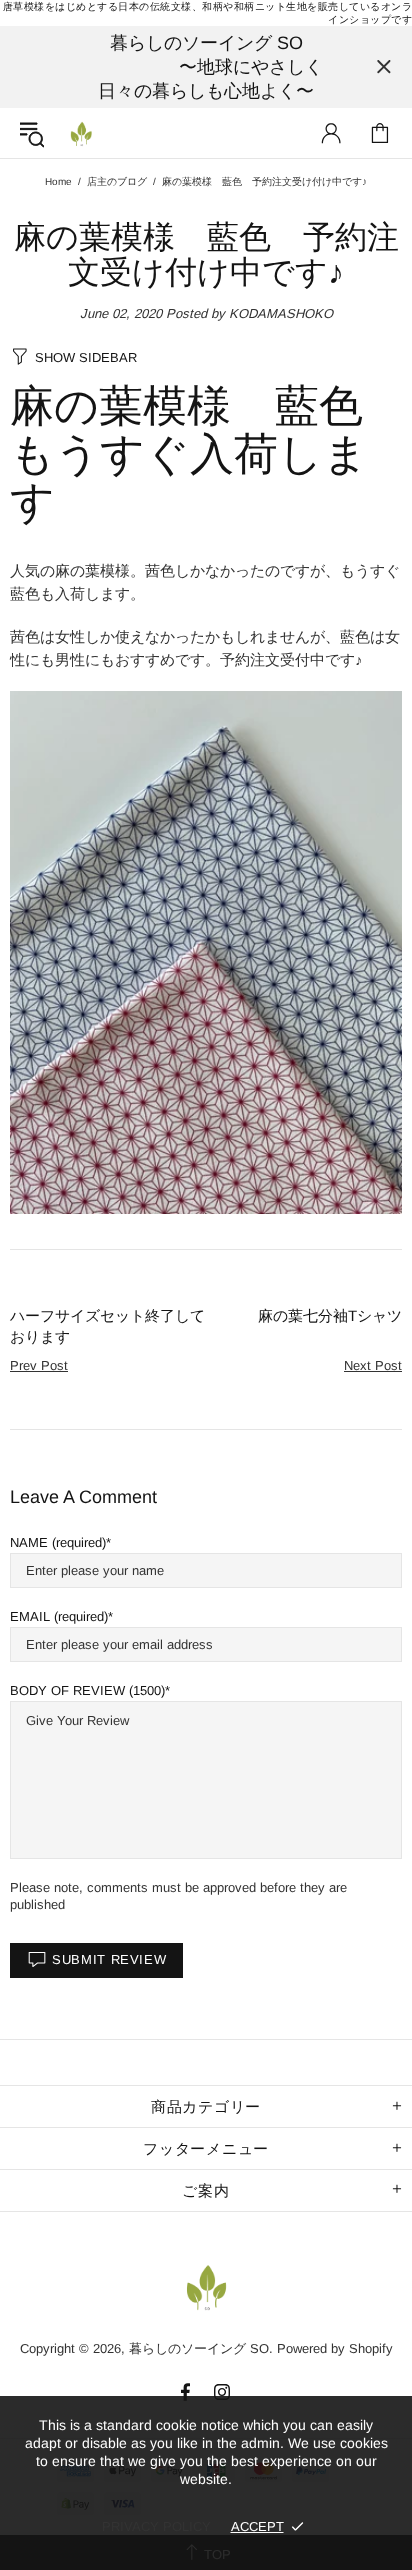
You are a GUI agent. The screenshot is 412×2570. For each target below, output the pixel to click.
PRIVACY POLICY (156, 2526)
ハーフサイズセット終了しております (107, 1326)
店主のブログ (117, 181)
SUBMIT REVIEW (109, 1959)
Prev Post (39, 1365)
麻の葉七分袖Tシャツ (330, 1315)
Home (58, 181)
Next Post (373, 1365)
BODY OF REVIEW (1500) (87, 1690)
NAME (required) (58, 1542)
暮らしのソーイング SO (81, 133)
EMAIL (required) (59, 1616)
